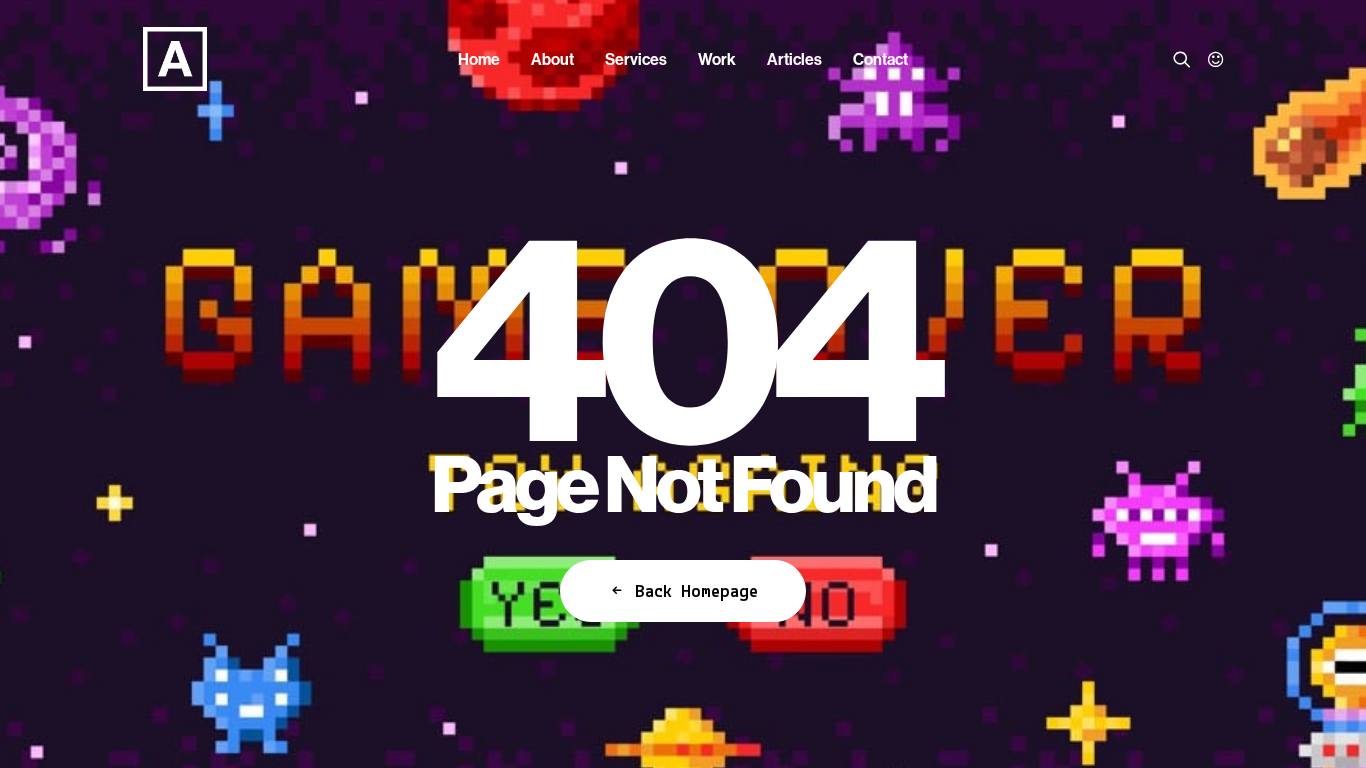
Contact (880, 59)
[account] (1210, 59)
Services (636, 59)
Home (479, 59)
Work (717, 59)
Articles (794, 59)
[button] (1185, 59)
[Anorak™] (175, 59)
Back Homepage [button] (696, 593)
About (552, 59)
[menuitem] (479, 59)
